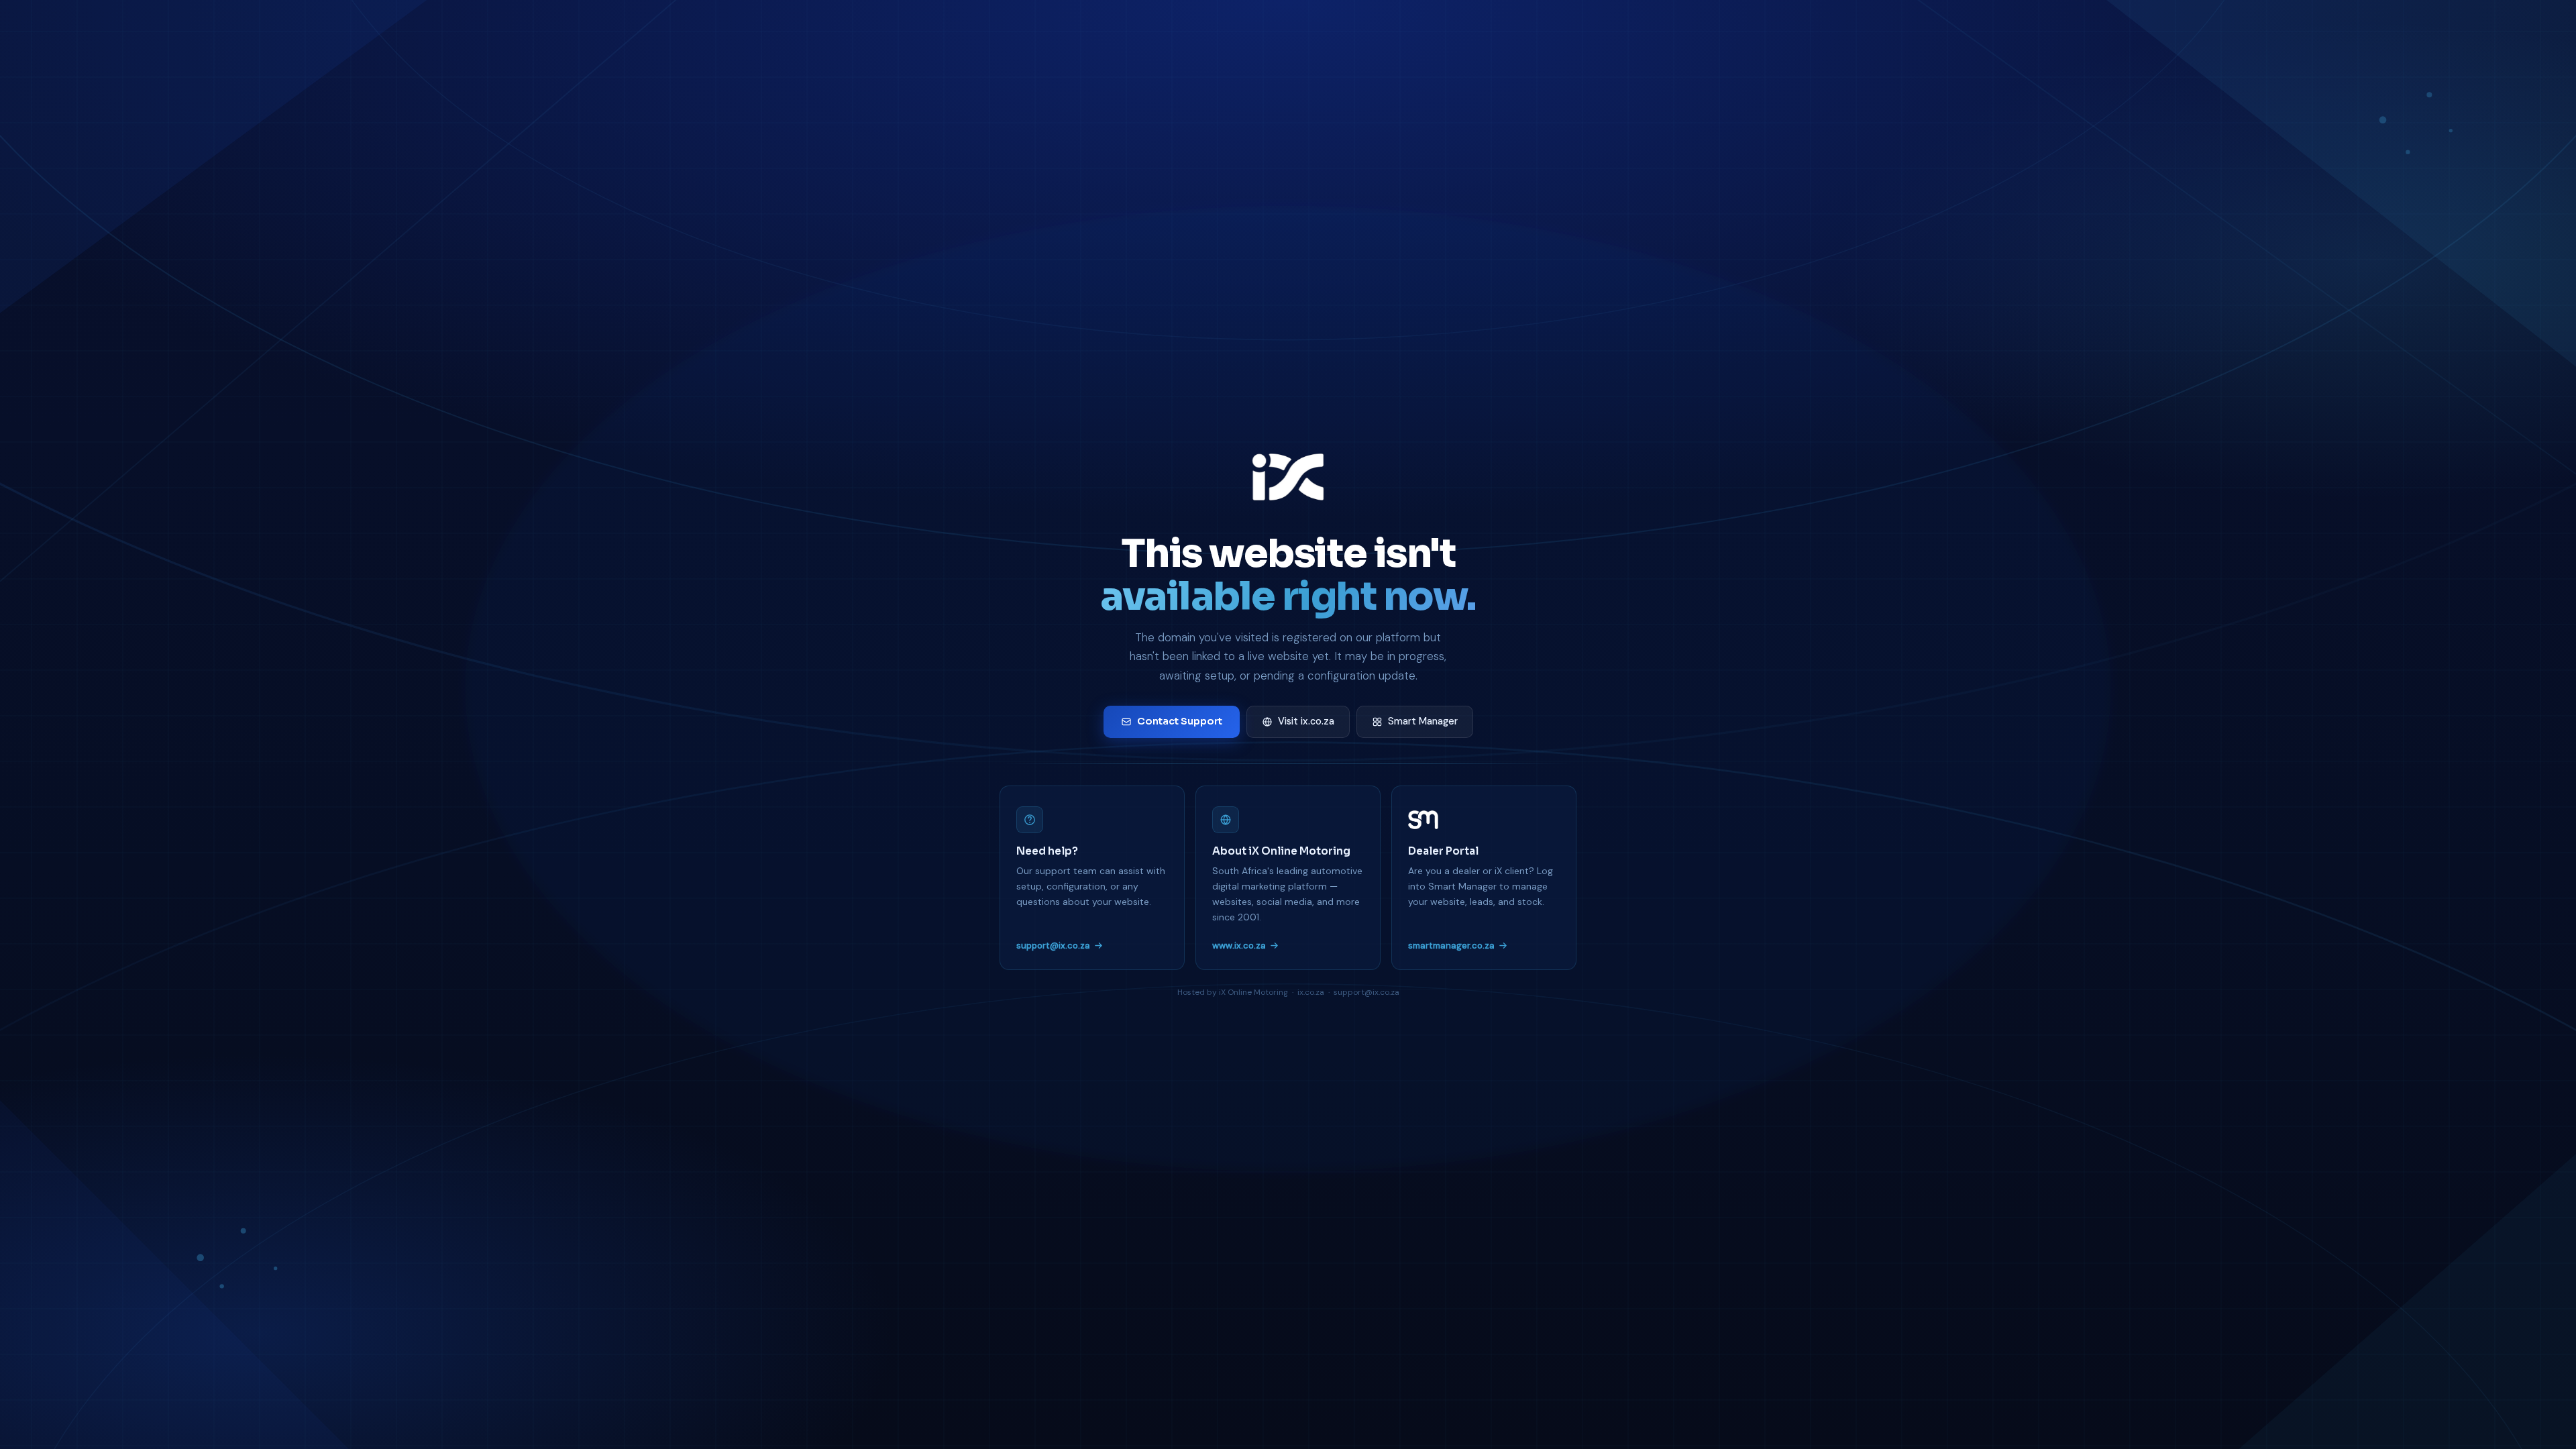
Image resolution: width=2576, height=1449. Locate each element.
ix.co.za (1311, 992)
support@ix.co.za (1053, 946)
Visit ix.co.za (1306, 721)
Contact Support (1180, 721)
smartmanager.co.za (1451, 946)
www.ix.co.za (1239, 946)
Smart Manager (1423, 721)
